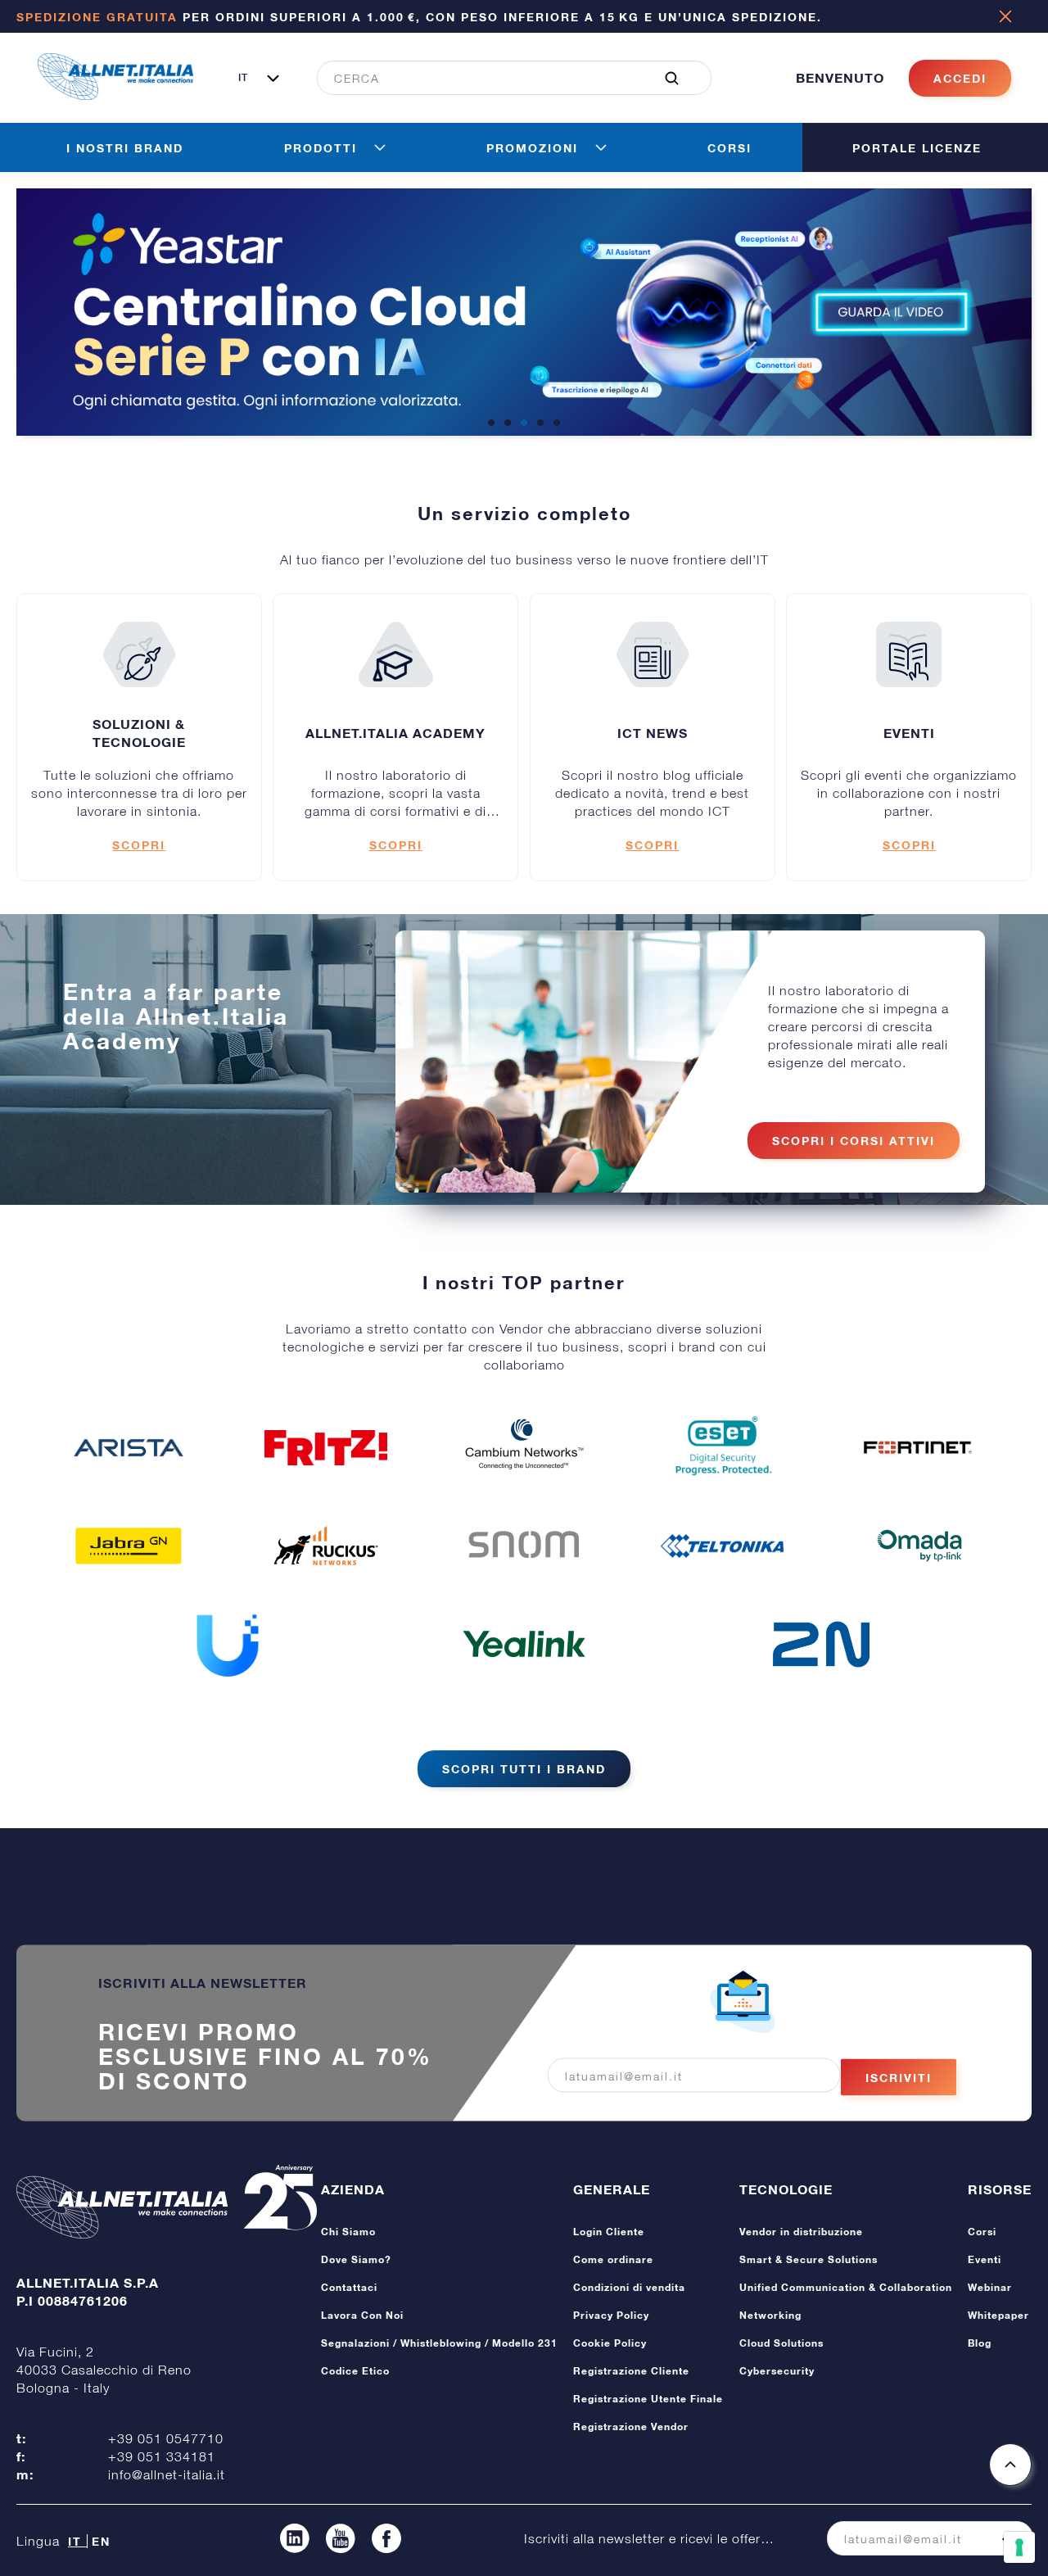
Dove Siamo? (356, 2259)
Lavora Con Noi (362, 2315)
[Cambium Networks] (524, 1447)
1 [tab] (491, 423)
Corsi (982, 2232)
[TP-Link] (919, 1546)
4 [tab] (540, 423)
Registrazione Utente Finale (648, 2399)
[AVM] (326, 1448)
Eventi (985, 2259)
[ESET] (722, 1447)
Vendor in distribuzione (801, 2232)
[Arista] (129, 1447)
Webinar (990, 2287)
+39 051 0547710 (166, 2438)
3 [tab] (524, 423)
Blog (980, 2343)
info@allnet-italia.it (167, 2474)
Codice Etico (355, 2371)
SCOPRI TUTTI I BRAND (524, 1769)
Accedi (960, 78)
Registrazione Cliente (631, 2371)
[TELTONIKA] (722, 1546)
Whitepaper (998, 2315)
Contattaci (349, 2287)
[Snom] (524, 1546)
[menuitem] (505, 78)
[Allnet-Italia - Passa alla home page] (115, 95)
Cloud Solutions (781, 2343)
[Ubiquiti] (228, 1644)
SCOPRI (139, 845)
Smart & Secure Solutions (809, 2259)
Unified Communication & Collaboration (846, 2287)
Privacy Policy (611, 2315)
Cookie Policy (610, 2343)
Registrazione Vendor (631, 2427)
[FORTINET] (919, 1448)
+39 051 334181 (162, 2456)
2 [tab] (508, 423)
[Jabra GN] (129, 1546)
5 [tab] (557, 423)
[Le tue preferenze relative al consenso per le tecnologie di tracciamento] (1019, 2547)
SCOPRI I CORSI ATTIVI (854, 1141)
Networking (770, 2315)
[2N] (821, 1644)
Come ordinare (613, 2259)
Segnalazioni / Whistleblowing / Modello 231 (439, 2343)
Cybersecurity (777, 2371)
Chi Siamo (348, 2232)
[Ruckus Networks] (326, 1546)
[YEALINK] (524, 1644)
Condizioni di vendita (629, 2287)
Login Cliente (609, 2232)
